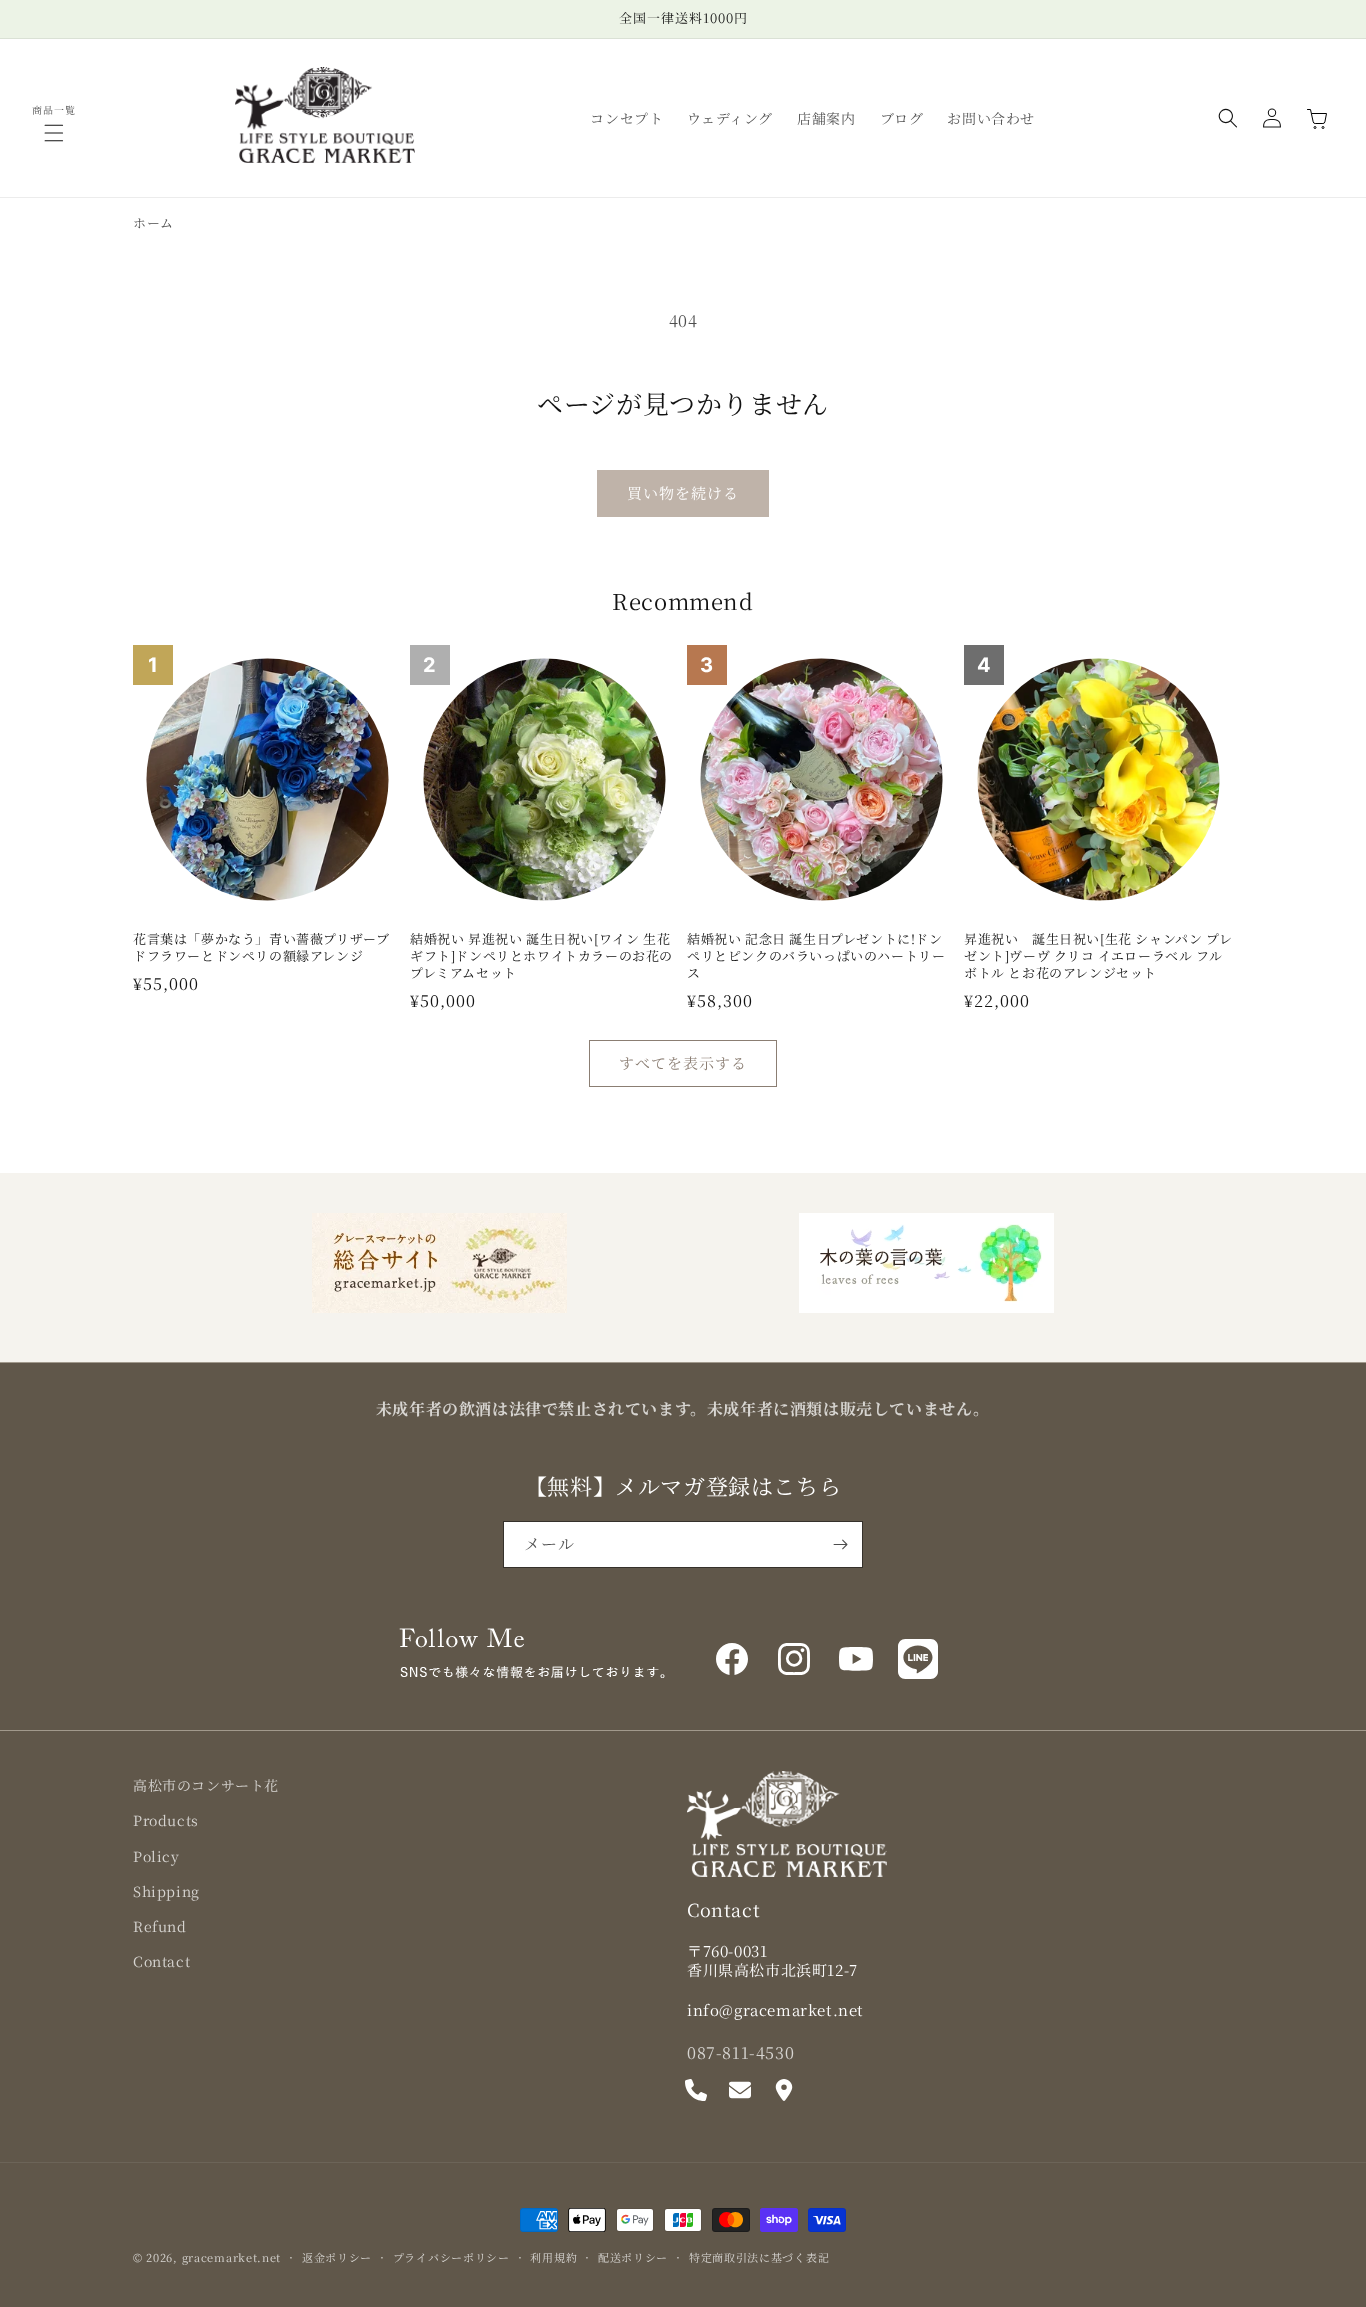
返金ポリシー (337, 2256)
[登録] (840, 1544)
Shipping (166, 1890)
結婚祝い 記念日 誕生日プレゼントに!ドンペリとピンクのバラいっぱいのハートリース (816, 956)
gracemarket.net (232, 2257)
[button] (54, 133)
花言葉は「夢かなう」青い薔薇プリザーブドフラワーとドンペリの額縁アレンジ (261, 948)
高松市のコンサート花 (206, 1785)
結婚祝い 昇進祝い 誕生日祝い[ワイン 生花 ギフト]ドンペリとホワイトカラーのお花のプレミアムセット (541, 956)
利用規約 (553, 2256)
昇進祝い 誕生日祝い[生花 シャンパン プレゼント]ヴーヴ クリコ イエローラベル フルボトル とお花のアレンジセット (1098, 956)
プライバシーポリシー (451, 2256)
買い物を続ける (683, 492)
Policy (156, 1855)
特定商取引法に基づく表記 (759, 2256)
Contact (161, 1961)
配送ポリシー (633, 2256)
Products (166, 1820)
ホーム (153, 222)
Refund (160, 1925)
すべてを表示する (683, 1062)
